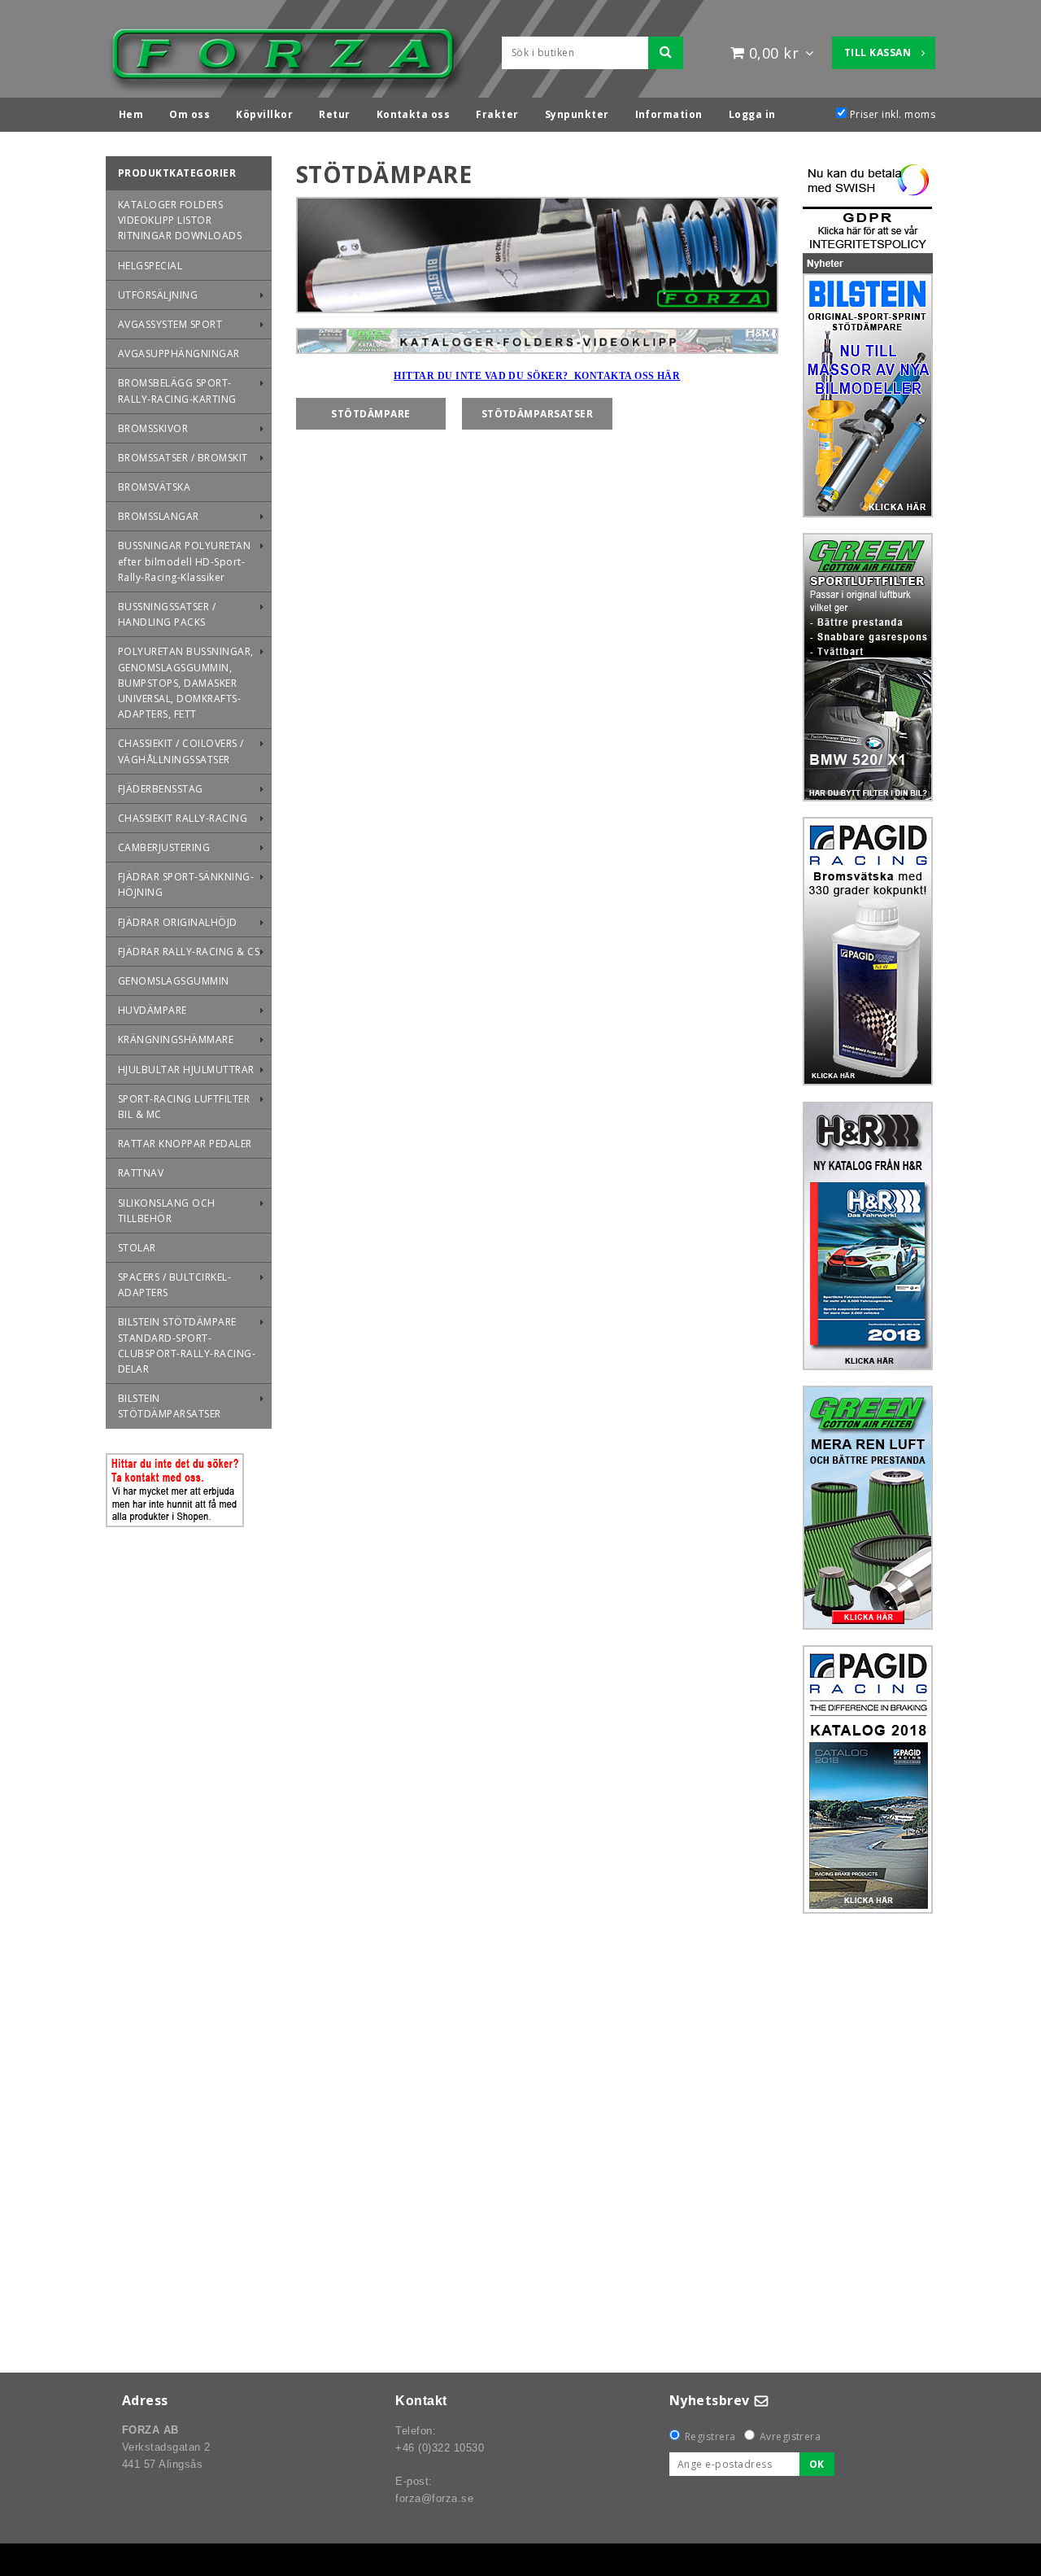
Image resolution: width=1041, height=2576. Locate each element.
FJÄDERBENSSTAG (161, 789)
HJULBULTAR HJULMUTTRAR (186, 1070)
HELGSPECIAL (150, 266)
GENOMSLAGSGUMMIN (174, 981)
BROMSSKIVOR (153, 428)
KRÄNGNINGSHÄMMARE (176, 1039)
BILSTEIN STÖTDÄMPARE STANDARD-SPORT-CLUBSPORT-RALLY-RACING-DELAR (187, 1345)
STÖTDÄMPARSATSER (538, 414)
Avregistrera (791, 2436)
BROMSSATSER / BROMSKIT (183, 458)
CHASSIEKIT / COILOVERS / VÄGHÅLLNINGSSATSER (181, 751)
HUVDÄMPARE (152, 1010)
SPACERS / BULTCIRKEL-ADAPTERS (174, 1285)
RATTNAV (141, 1173)
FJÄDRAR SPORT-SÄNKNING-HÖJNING (186, 884)
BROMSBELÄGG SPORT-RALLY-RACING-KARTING (177, 391)
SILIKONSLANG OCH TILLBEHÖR (167, 1211)
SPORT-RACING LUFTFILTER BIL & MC (184, 1107)
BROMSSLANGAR (159, 516)
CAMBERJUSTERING (164, 847)
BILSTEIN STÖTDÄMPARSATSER (170, 1406)
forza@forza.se (434, 2498)
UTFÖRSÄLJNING (158, 295)
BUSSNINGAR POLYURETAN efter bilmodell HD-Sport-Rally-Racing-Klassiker (184, 561)
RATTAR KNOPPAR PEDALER (185, 1144)
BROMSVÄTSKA (154, 487)
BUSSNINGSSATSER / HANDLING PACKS (167, 614)
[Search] (666, 53)
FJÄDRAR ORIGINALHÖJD (178, 922)
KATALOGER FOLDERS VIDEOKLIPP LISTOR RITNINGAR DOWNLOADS (180, 220)
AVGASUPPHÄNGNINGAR (179, 354)
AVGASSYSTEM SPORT (170, 324)
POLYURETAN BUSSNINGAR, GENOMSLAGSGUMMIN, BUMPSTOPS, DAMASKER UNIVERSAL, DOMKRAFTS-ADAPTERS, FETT (186, 683)
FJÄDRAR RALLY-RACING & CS (189, 952)
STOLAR (137, 1248)
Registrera (710, 2436)
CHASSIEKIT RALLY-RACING (183, 818)
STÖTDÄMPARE (370, 414)
